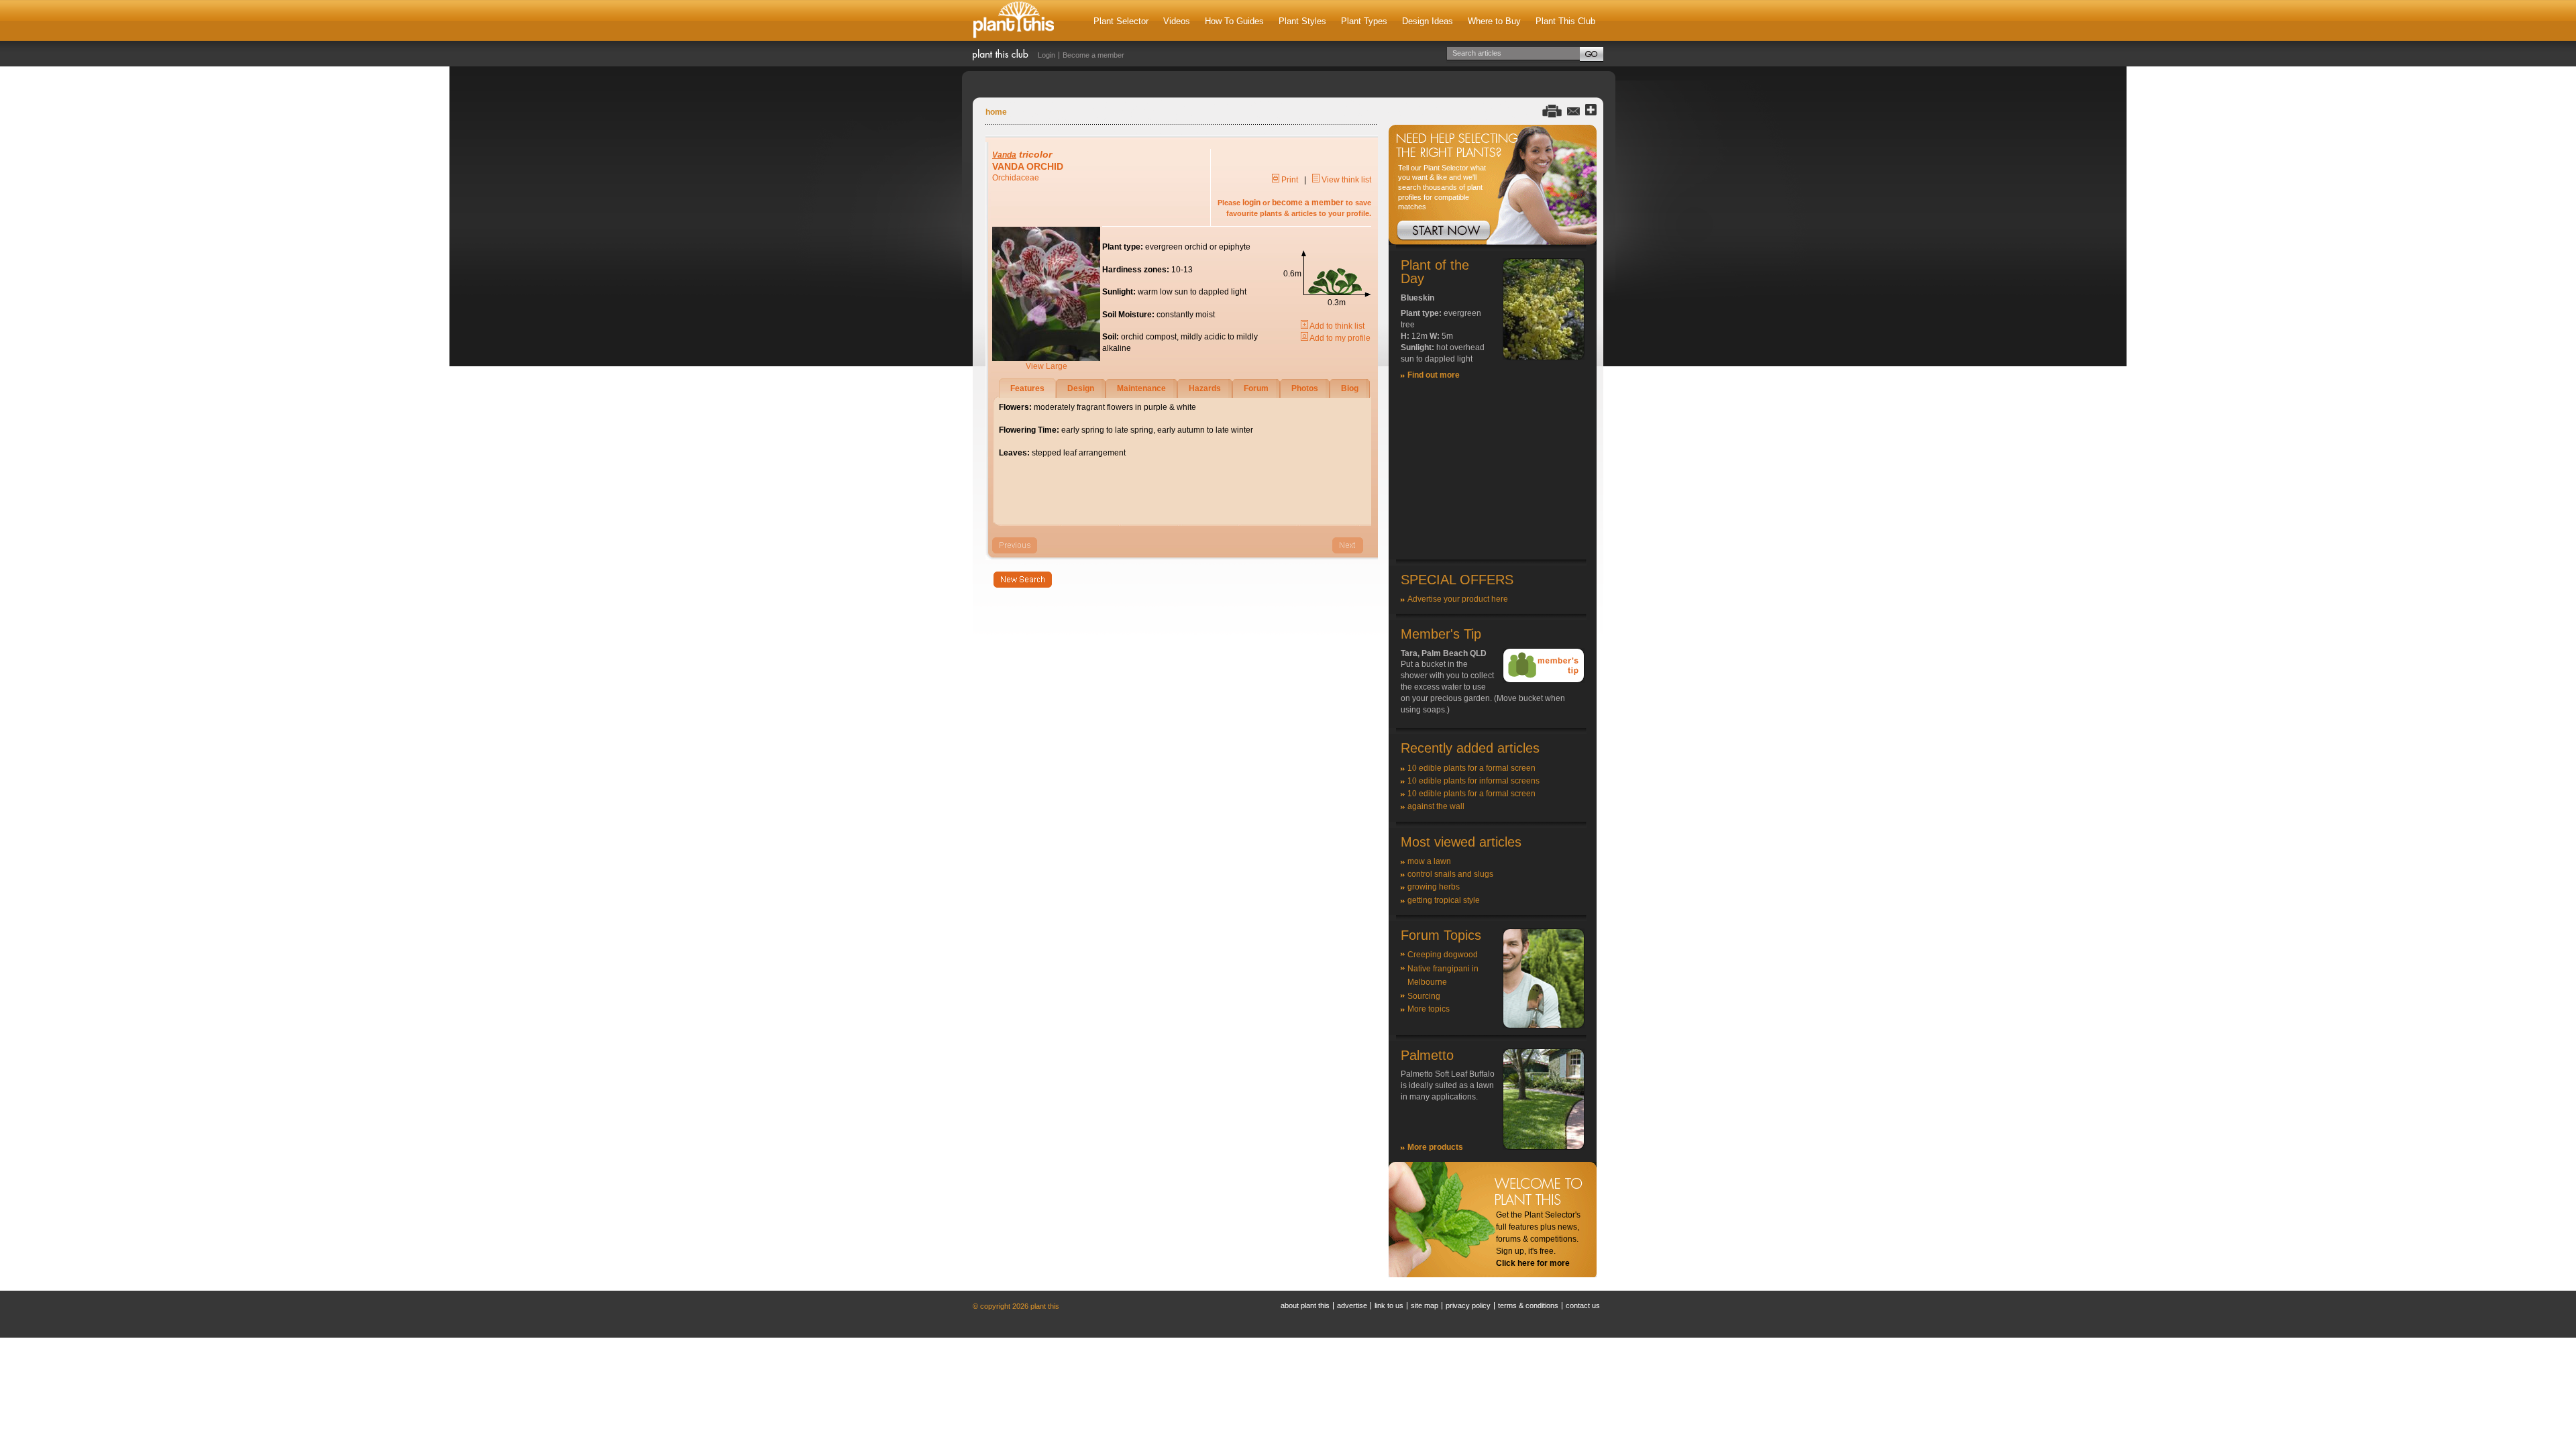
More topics (1429, 1009)
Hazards (1205, 388)
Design (1081, 388)
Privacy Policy (1468, 1305)
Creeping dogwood (1443, 955)
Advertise (1352, 1305)
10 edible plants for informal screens (1473, 781)
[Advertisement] (1493, 476)
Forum (1256, 388)
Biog (1350, 388)
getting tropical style (1444, 900)
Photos (1305, 388)
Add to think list (1336, 326)
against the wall (1436, 806)
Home (996, 112)
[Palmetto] (1544, 1147)
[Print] (1552, 110)
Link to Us (1389, 1305)
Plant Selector (1121, 21)
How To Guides (1234, 21)
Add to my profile (1339, 338)
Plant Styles (1302, 21)
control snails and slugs (1450, 874)
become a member (1308, 203)
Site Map (1425, 1305)
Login (1046, 55)
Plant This (1014, 20)
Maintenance (1141, 388)
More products (1435, 1147)
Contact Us (1583, 1305)
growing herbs (1434, 887)
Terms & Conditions (1528, 1305)
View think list (1345, 180)
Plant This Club (1565, 21)
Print (1289, 180)
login (1251, 203)
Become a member (1093, 55)
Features (1027, 388)
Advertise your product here (1458, 599)
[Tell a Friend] (1573, 110)
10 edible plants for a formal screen (1471, 768)
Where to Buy (1494, 21)
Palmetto (1427, 1055)
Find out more (1434, 375)
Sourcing (1424, 996)
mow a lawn (1429, 861)
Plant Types (1364, 21)
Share (1591, 110)
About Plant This (1305, 1305)
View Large (1046, 366)
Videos (1177, 21)
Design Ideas (1428, 21)
